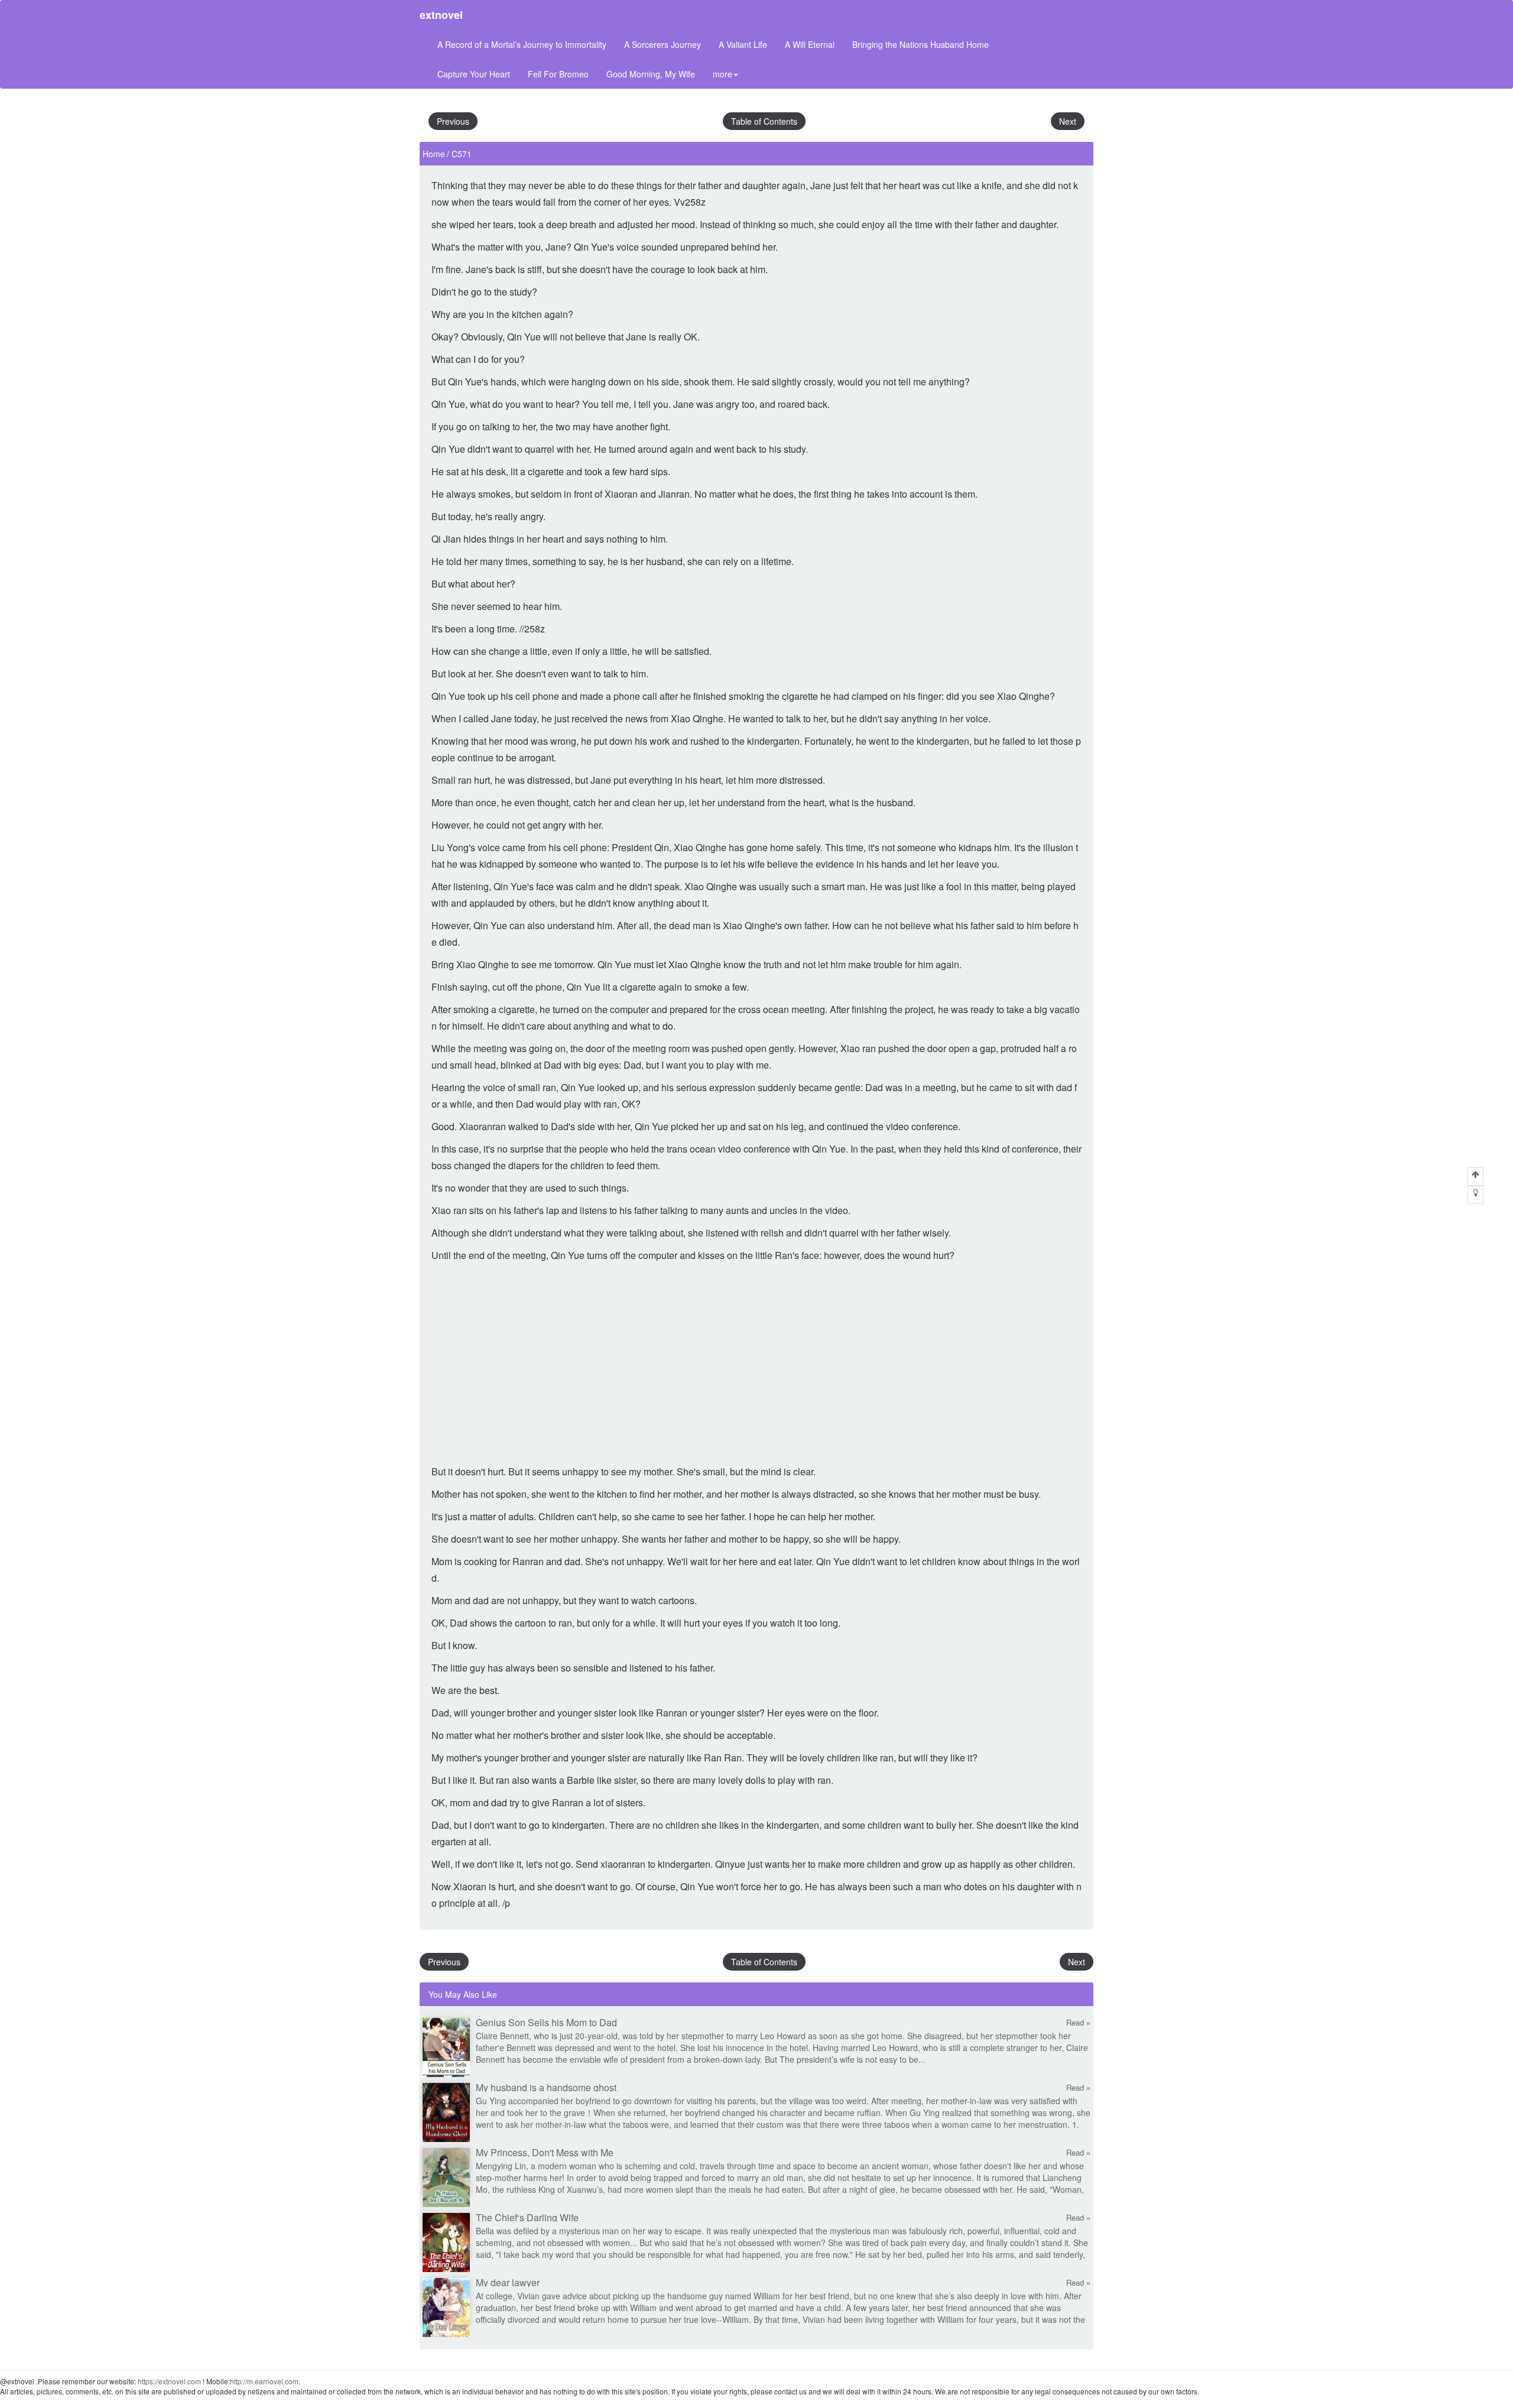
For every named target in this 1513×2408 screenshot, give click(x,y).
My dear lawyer (508, 2282)
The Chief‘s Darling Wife (527, 2217)
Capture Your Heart (474, 74)
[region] (756, 1364)
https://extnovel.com (169, 2381)
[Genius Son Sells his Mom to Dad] (446, 2046)
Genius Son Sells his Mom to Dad (546, 2022)
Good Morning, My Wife (651, 74)
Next (1068, 121)
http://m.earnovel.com (264, 2381)
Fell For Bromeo (558, 74)
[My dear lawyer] (446, 2306)
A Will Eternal (810, 44)
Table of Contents (764, 121)
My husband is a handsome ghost (546, 2087)
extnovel (441, 15)
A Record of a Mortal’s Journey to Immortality (522, 44)
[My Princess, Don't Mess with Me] (446, 2176)
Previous (453, 121)
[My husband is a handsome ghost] (446, 2111)
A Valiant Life (743, 44)
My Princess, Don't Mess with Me (545, 2152)
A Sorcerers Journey (663, 44)
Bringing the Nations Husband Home (921, 44)
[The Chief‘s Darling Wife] (446, 2241)
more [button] (723, 74)
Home (434, 154)
